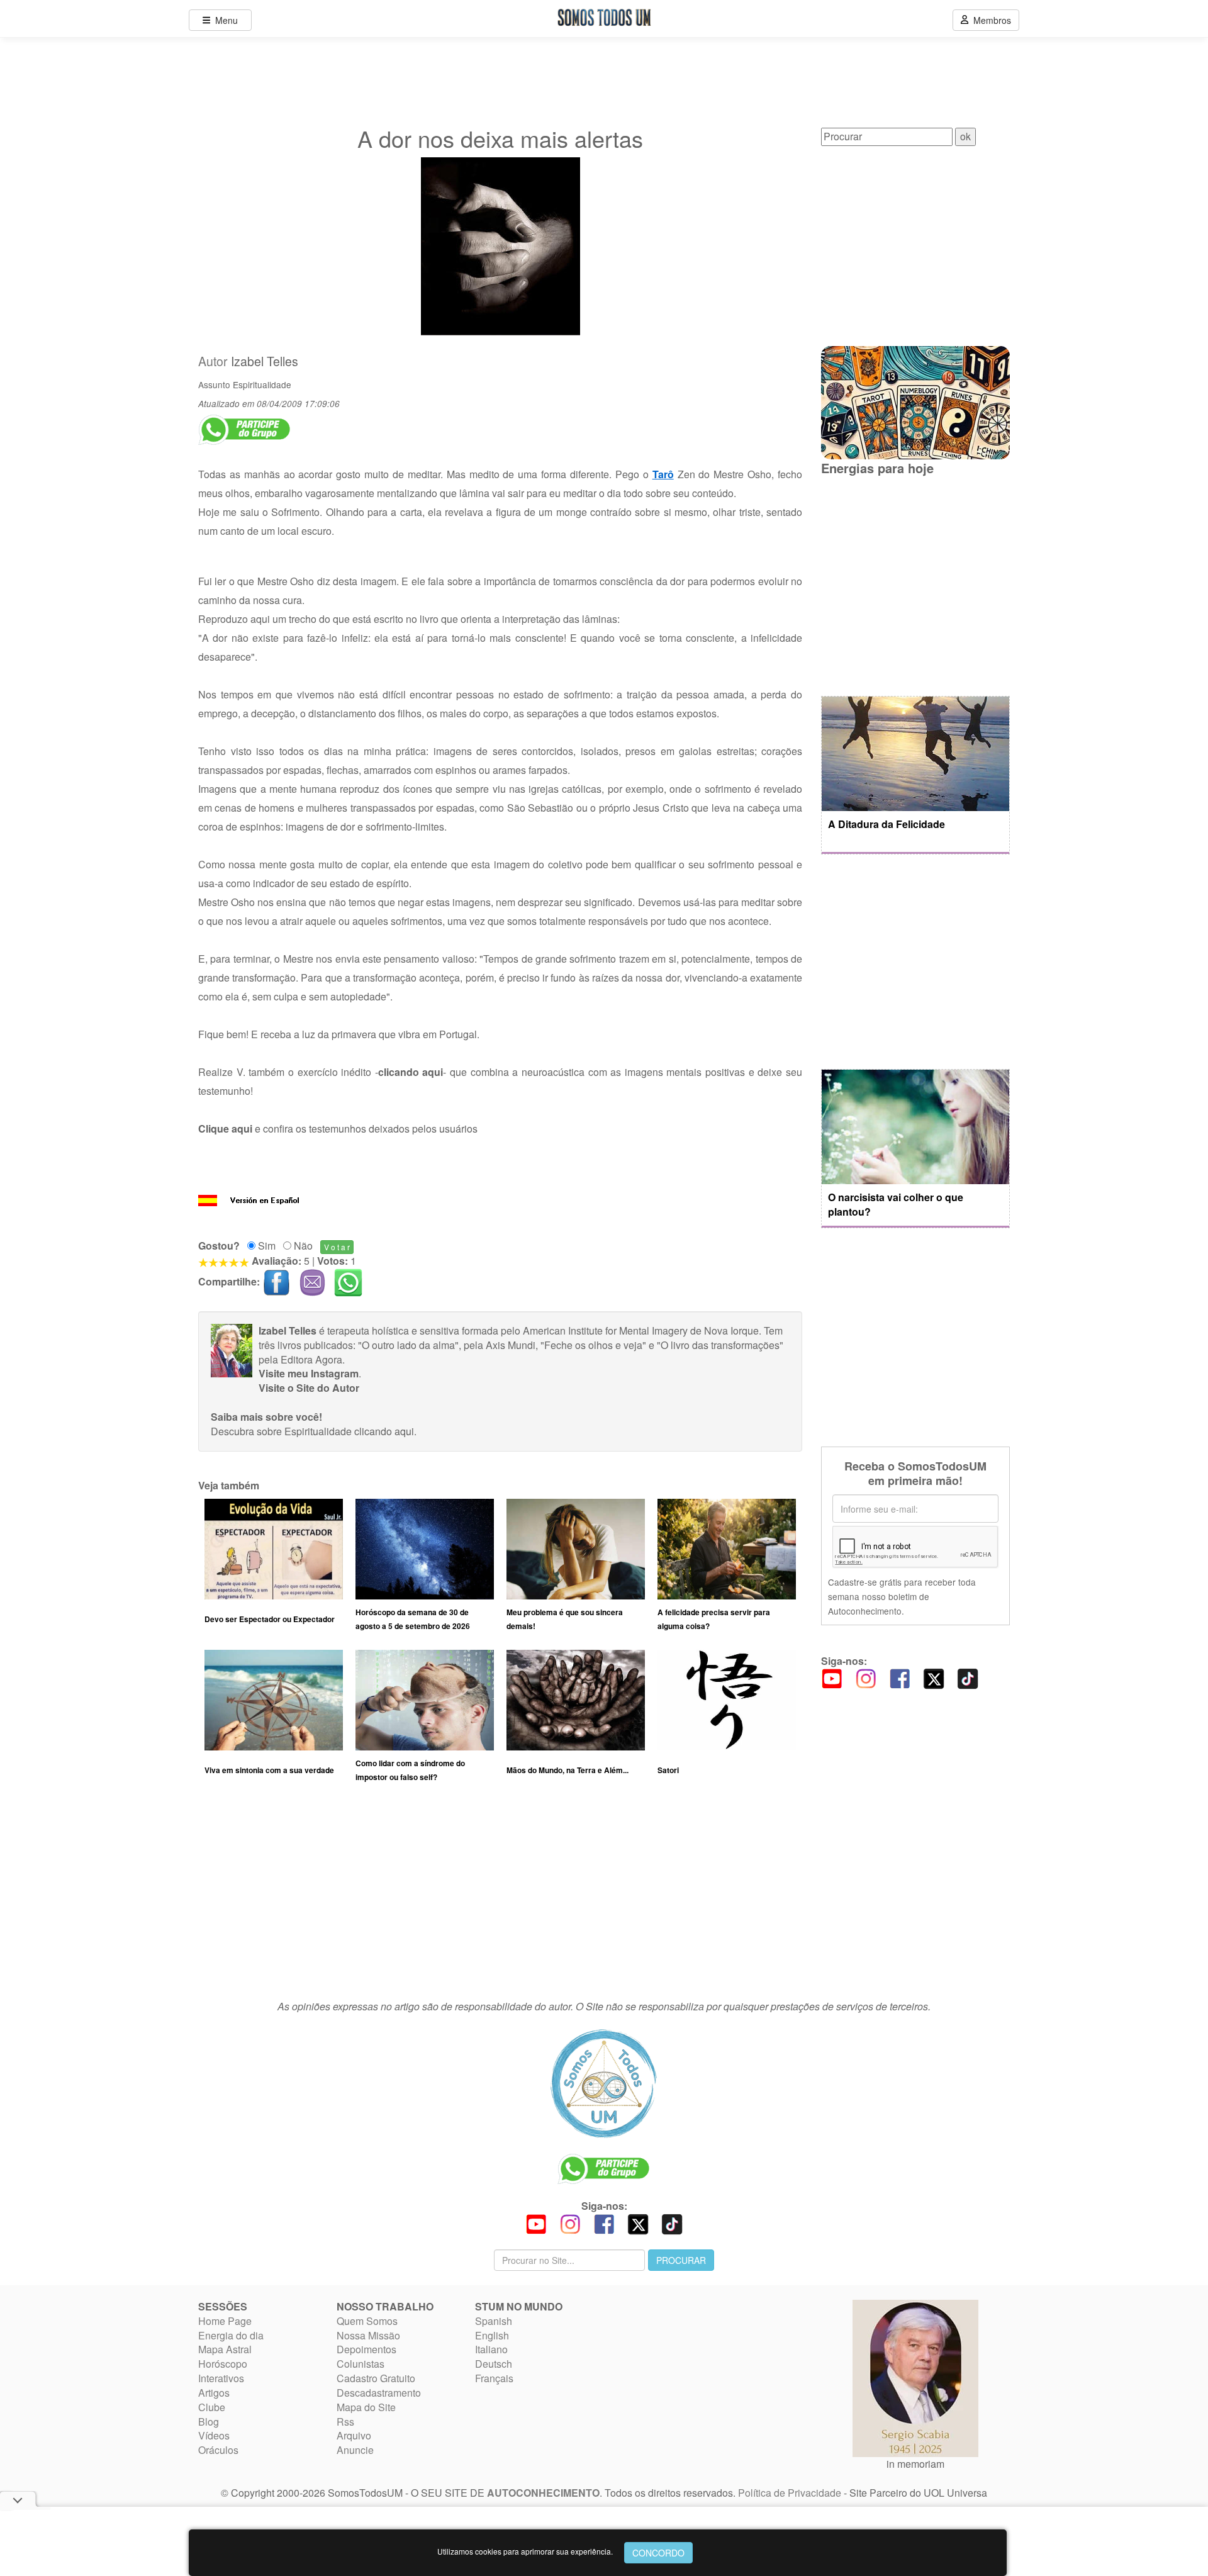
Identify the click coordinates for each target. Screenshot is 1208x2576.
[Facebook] (900, 1678)
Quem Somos (367, 2321)
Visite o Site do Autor (309, 1388)
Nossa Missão (368, 2335)
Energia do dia (231, 2335)
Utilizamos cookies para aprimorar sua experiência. (525, 2551)
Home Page (225, 2321)
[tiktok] (968, 1678)
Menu (224, 20)
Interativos (221, 2378)
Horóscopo (223, 2364)
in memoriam (915, 2464)
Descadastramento (379, 2393)
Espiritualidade (262, 384)
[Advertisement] (500, 1897)
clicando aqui (384, 1431)
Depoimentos (366, 2349)
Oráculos (218, 2450)
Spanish (494, 2321)
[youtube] (832, 1678)
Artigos (214, 2393)
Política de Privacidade (790, 2493)
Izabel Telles (265, 361)
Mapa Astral (225, 2349)
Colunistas (361, 2364)
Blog (209, 2422)
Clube (212, 2407)
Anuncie (355, 2450)
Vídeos (214, 2435)
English (492, 2335)
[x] (934, 1678)
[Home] (604, 2083)
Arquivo (354, 2435)
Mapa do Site (366, 2407)
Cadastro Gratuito (376, 2378)
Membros (990, 20)
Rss (345, 2422)
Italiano (491, 2349)
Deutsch (494, 2364)
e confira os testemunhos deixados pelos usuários (338, 1128)
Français (494, 2378)
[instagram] (866, 1678)
